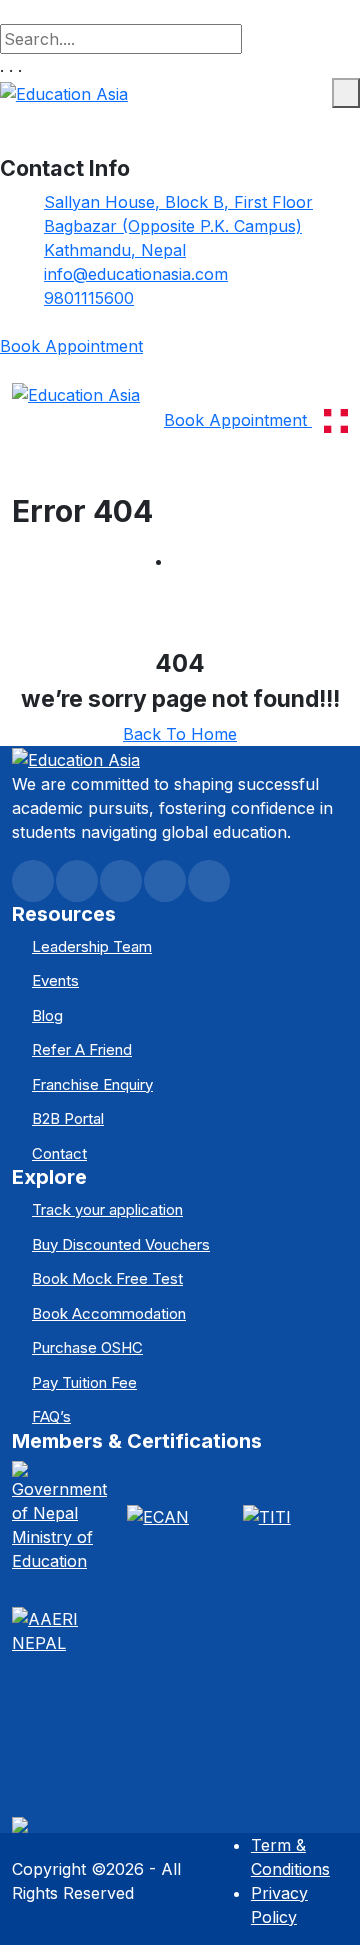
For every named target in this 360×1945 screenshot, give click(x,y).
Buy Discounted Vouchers (121, 1244)
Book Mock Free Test (107, 1278)
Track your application (107, 1209)
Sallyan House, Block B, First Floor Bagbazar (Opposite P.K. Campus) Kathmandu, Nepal (178, 226)
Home (196, 561)
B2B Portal (68, 1118)
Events (55, 980)
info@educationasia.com (136, 274)
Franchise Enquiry (92, 1084)
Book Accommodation (109, 1313)
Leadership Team (92, 946)
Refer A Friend (82, 1049)
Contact (59, 1153)
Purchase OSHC (87, 1347)
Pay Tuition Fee (84, 1382)
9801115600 (89, 298)
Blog (47, 1015)
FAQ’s (51, 1416)
